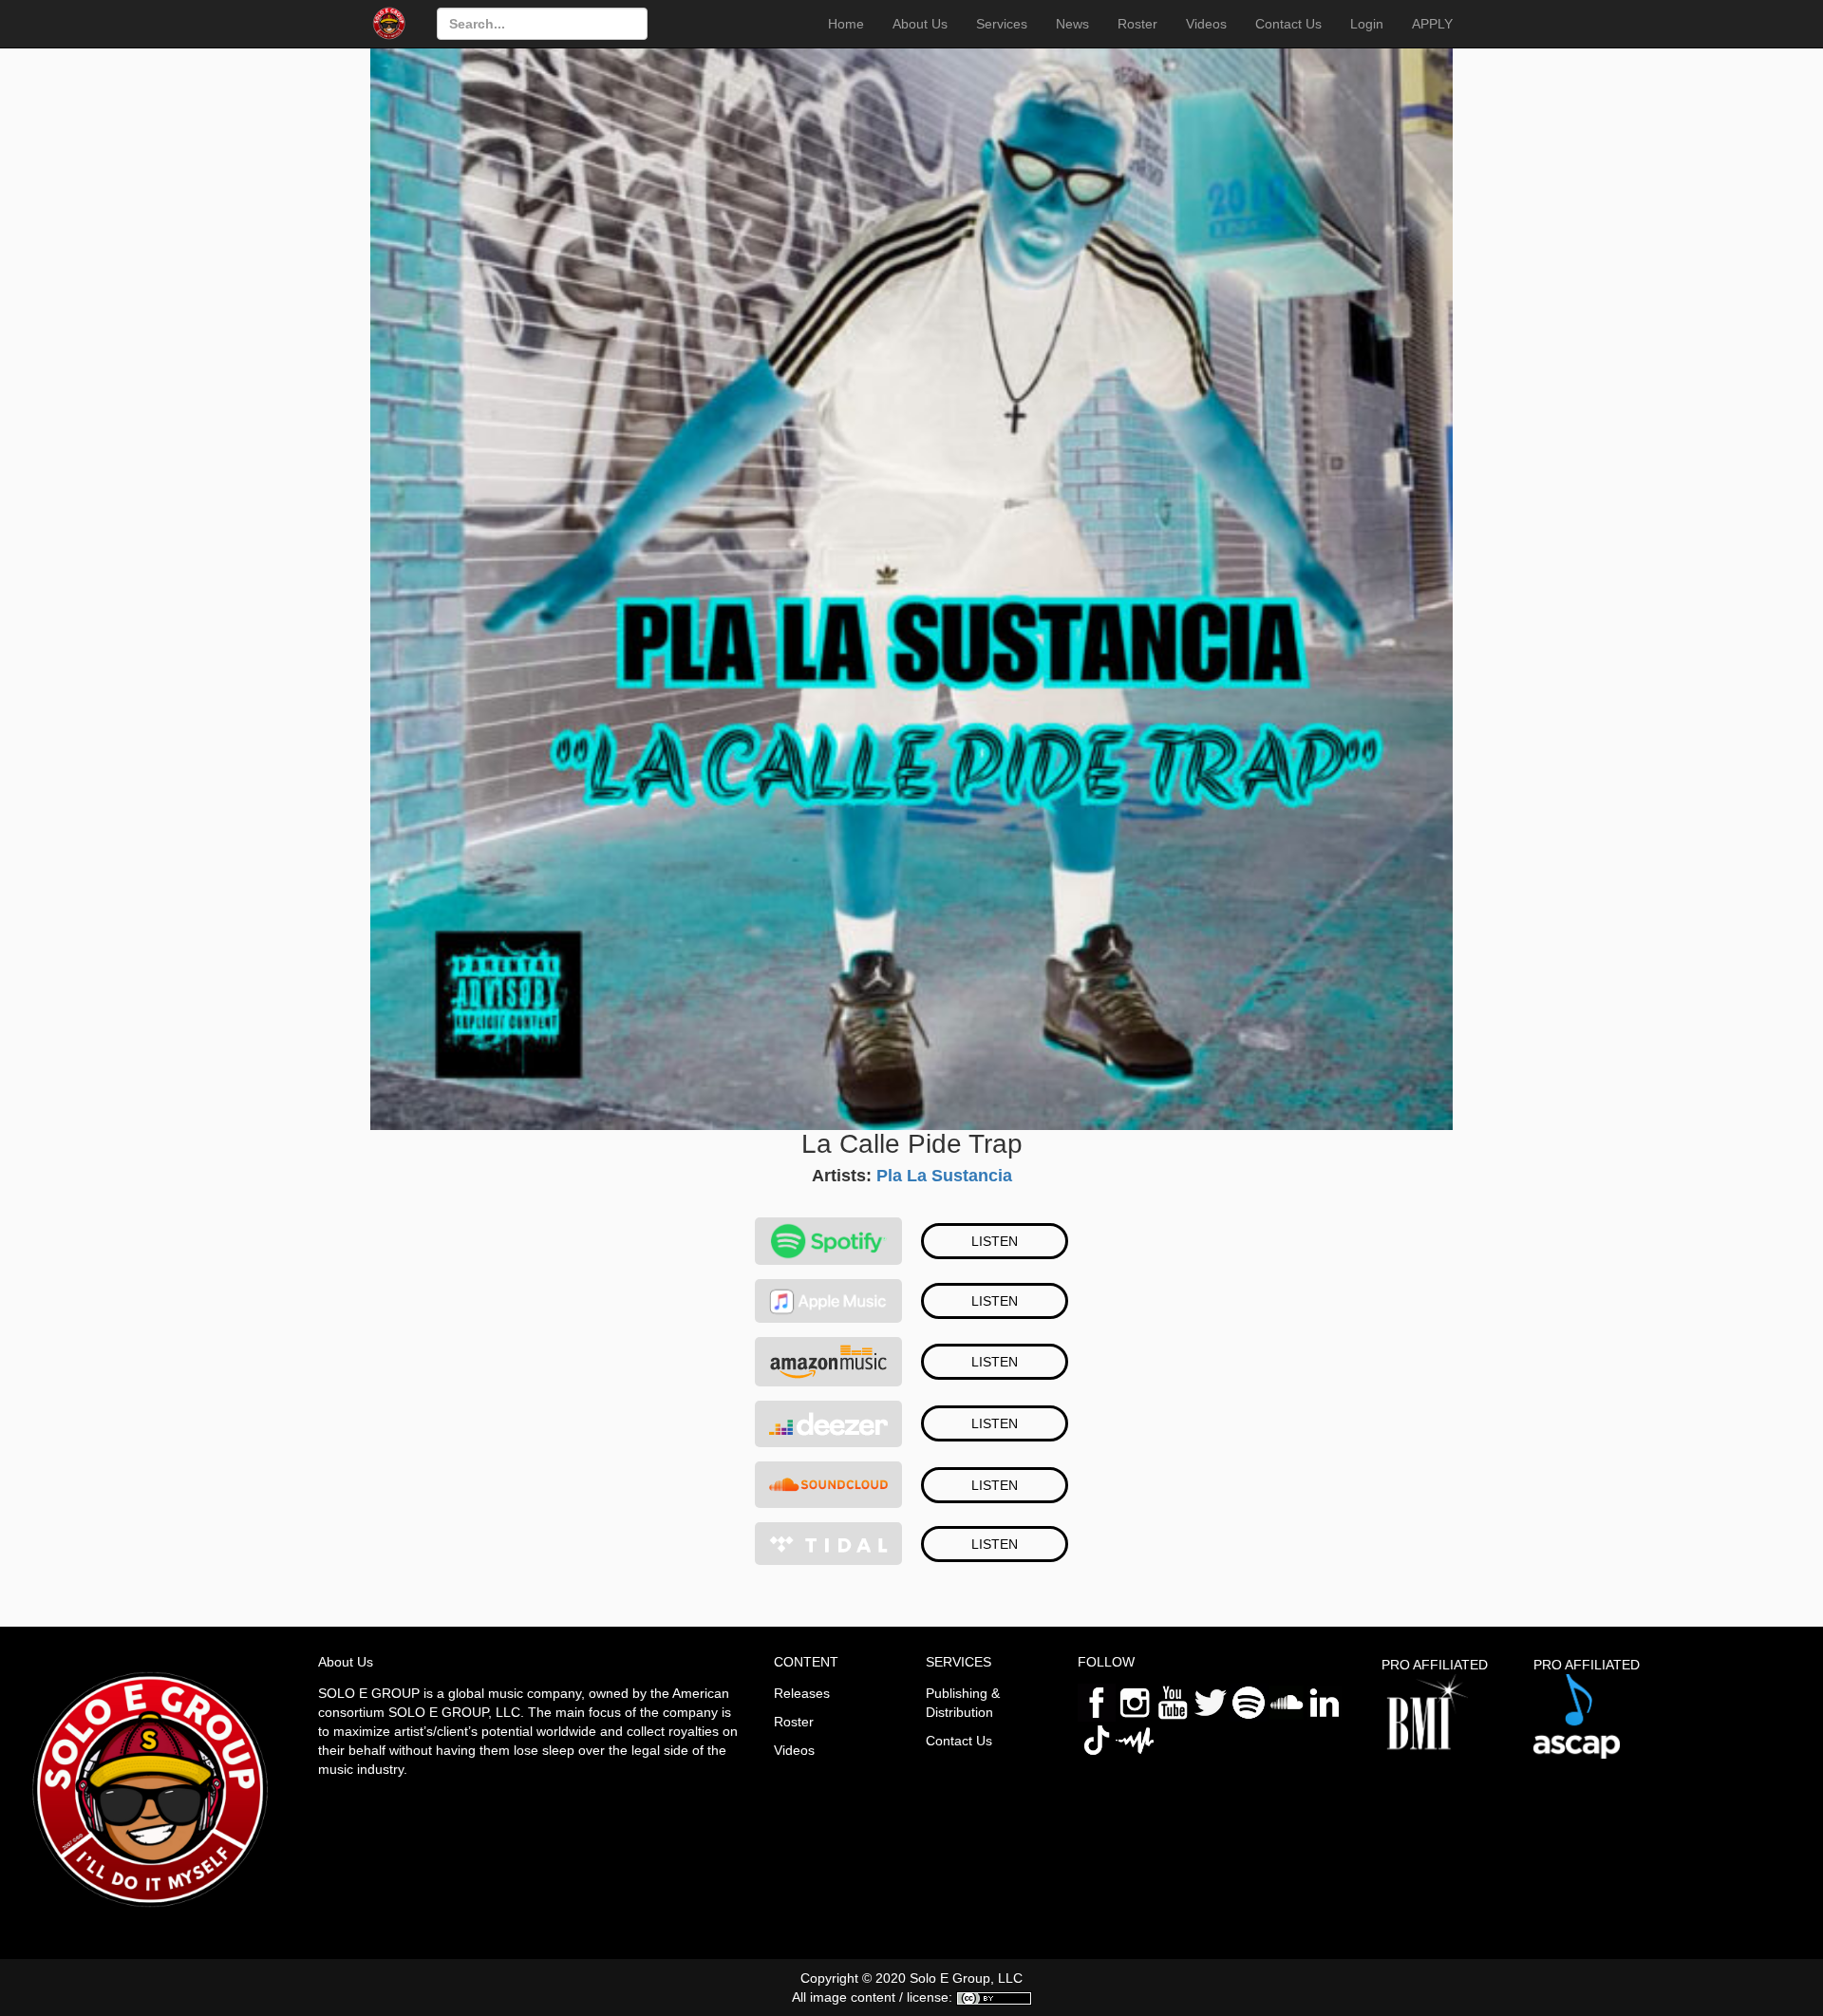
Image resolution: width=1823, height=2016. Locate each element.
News (1072, 24)
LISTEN (995, 1241)
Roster (1137, 24)
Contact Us (1288, 24)
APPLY (1432, 24)
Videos (1206, 24)
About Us (920, 24)
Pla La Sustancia (944, 1176)
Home (846, 24)
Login (1367, 24)
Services (1002, 24)
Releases (802, 1693)
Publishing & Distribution (963, 1703)
